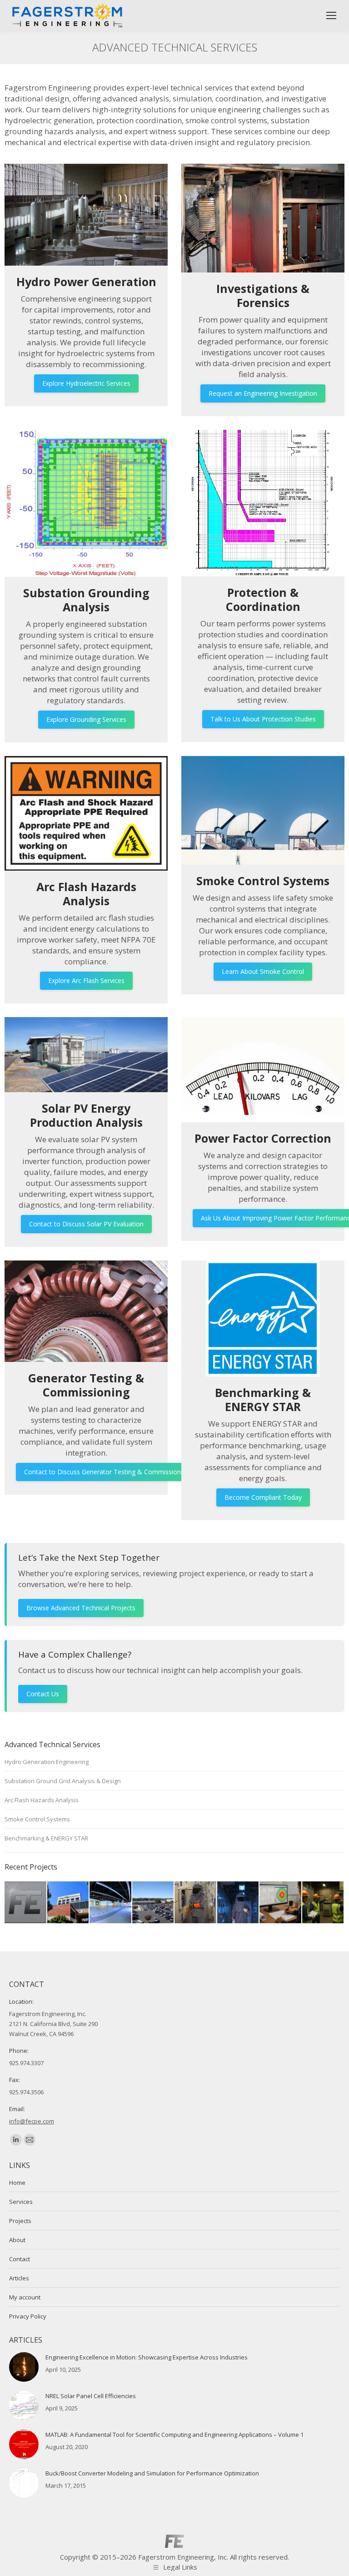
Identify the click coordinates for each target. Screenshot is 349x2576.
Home (17, 2183)
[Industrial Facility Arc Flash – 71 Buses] (281, 1903)
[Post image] (24, 2367)
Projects (20, 2221)
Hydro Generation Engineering (47, 1762)
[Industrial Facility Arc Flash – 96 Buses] (324, 1903)
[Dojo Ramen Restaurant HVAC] (154, 1903)
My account (25, 2297)
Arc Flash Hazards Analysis (42, 1800)
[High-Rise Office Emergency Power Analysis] (111, 1903)
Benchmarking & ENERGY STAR (46, 1838)
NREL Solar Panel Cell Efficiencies (91, 2396)
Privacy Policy (28, 2316)
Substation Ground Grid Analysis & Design (63, 1781)
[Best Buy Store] (26, 1903)
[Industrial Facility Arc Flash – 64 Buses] (196, 1903)
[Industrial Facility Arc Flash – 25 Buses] (239, 1903)
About (17, 2240)
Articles (19, 2278)
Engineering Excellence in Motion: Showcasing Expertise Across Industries (147, 2357)
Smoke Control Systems (37, 1819)
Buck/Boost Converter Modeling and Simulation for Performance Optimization (152, 2473)
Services (21, 2202)
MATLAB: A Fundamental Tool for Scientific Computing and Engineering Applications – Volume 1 (174, 2435)
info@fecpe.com (32, 2121)
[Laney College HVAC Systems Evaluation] (69, 1903)
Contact (20, 2259)
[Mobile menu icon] (331, 15)
